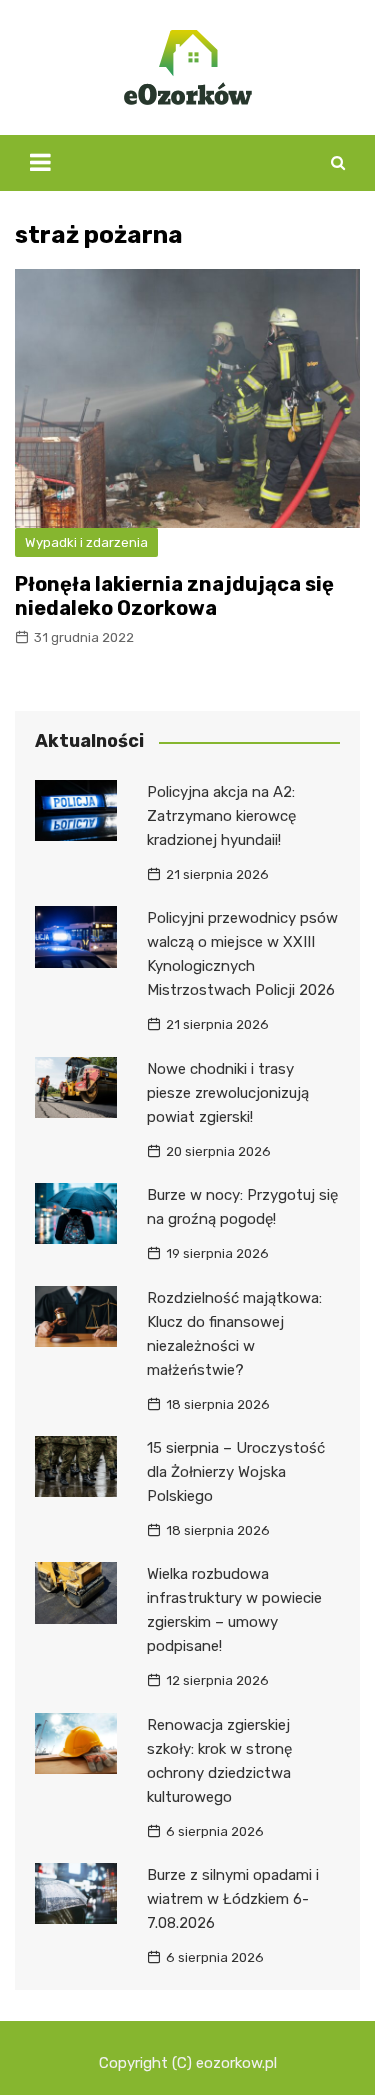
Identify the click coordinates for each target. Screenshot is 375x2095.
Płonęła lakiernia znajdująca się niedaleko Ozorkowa (174, 596)
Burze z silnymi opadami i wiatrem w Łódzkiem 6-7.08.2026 (233, 1899)
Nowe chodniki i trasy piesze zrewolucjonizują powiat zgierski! (228, 1093)
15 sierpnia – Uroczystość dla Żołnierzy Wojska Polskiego (236, 1472)
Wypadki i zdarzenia (86, 542)
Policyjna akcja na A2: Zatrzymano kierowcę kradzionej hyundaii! (221, 816)
